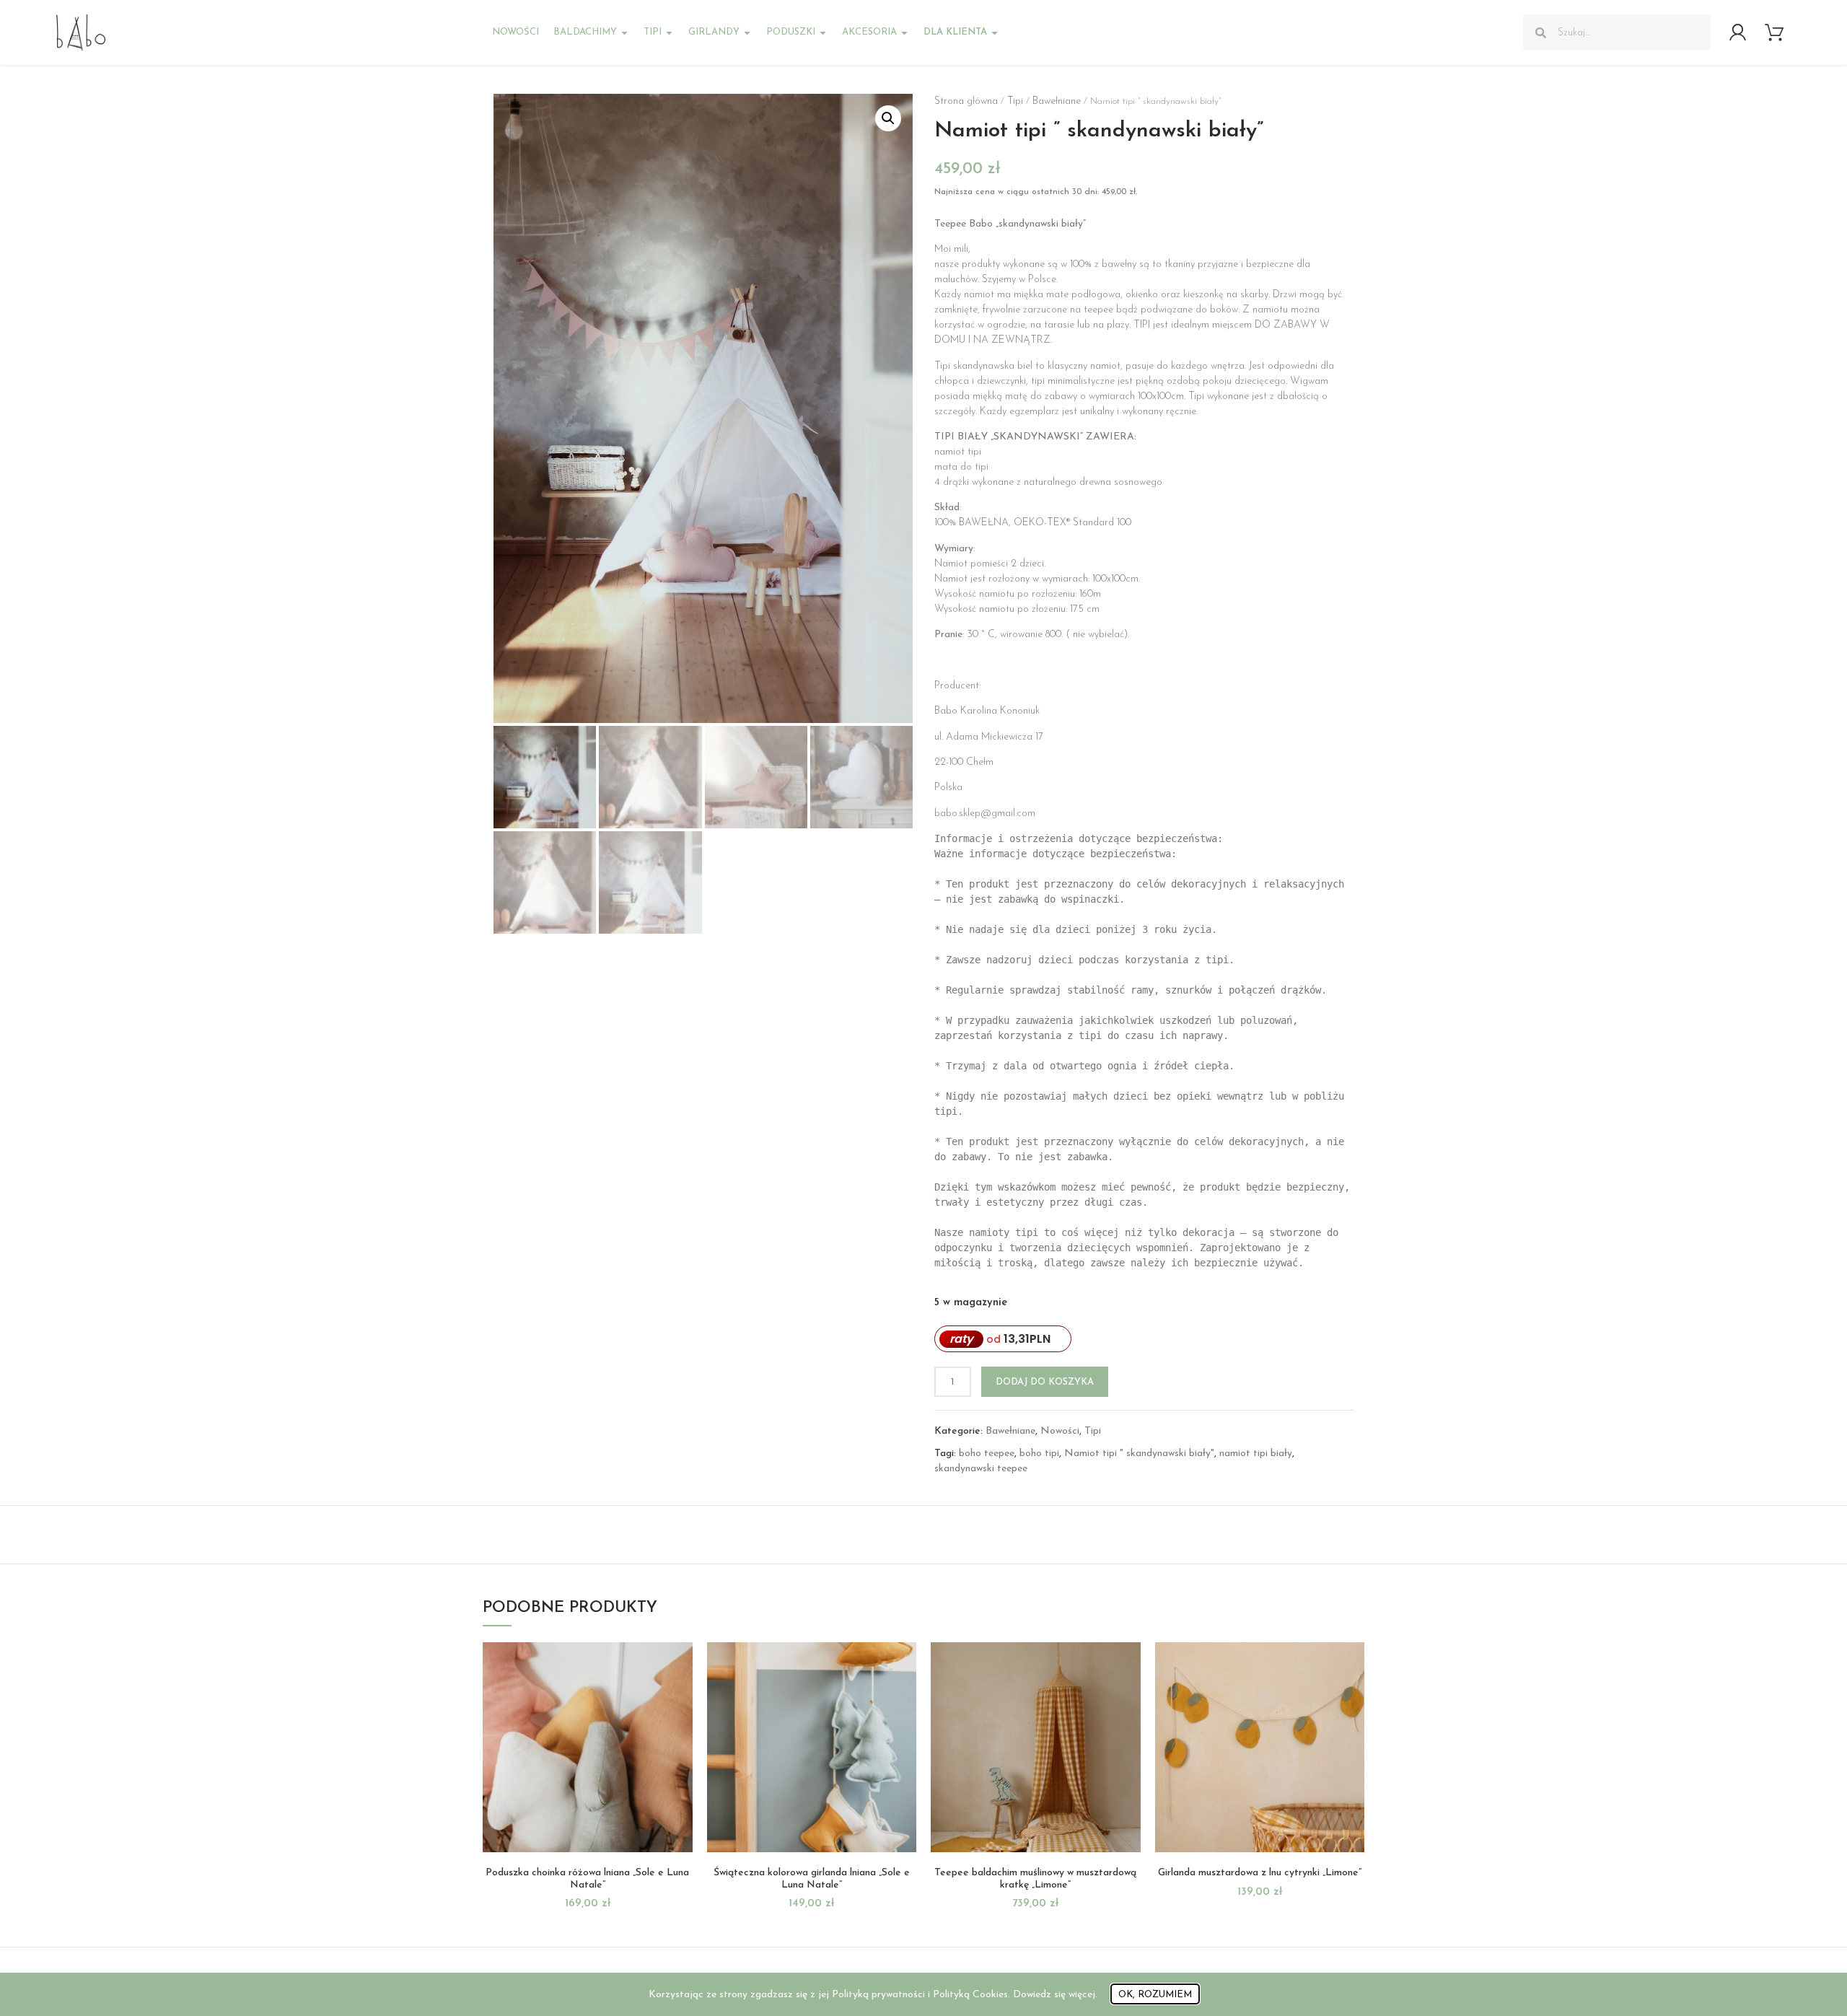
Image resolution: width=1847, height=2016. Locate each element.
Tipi (653, 32)
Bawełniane (1057, 101)
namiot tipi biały (1256, 1454)
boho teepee (987, 1454)
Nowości (516, 32)
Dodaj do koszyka (1045, 1382)
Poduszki (791, 32)
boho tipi (1039, 1454)
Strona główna (966, 101)
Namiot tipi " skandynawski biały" (1139, 1454)
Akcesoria (869, 32)
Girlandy (714, 32)
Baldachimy (585, 32)
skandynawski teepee (981, 1469)
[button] (888, 118)
